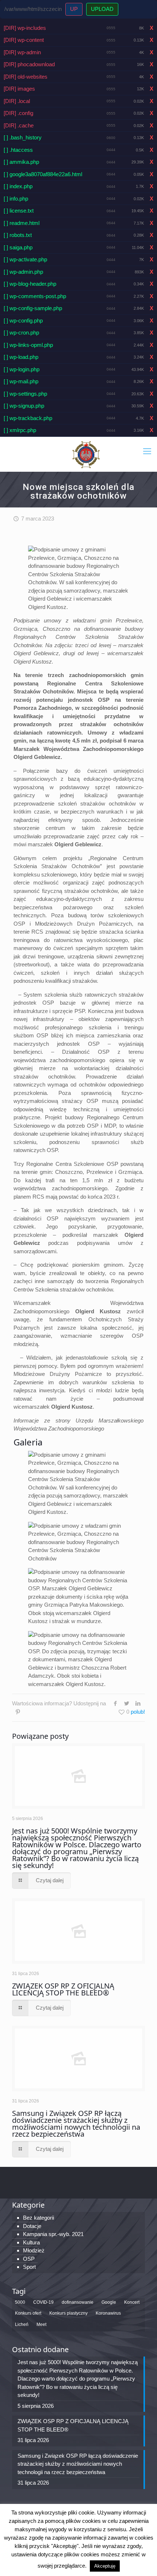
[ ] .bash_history (23, 137)
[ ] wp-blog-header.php (30, 284)
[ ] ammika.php (21, 162)
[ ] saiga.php (18, 247)
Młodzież (34, 2250)
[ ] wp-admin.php (23, 272)
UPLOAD (102, 9)
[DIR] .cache (19, 125)
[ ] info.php (16, 199)
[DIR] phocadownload (29, 64)
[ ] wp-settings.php (25, 394)
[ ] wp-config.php (23, 320)
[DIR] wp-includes (25, 28)
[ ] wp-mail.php (21, 381)
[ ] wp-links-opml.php (28, 345)
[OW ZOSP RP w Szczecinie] (86, 454)
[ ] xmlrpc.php (20, 430)
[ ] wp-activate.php (25, 259)
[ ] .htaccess (18, 150)
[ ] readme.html (22, 223)
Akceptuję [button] (105, 2566)
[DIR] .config (18, 113)
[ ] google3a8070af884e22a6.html (43, 174)
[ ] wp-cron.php (21, 333)
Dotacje (32, 2226)
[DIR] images (19, 89)
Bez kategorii (39, 2218)
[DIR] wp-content (24, 40)
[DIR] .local (17, 101)
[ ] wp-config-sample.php (33, 308)
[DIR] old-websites (26, 77)
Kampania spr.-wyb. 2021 (53, 2234)
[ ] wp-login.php (22, 369)
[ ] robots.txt (18, 235)
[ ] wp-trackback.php (28, 418)
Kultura (31, 2242)
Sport (29, 2267)
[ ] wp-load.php (21, 357)
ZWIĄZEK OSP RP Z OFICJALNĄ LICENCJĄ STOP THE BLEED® (63, 1989)
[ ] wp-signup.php (24, 406)
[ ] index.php (18, 186)
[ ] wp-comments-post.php (35, 296)
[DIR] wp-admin (22, 52)
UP (74, 9)
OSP (29, 2259)
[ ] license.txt (19, 211)
